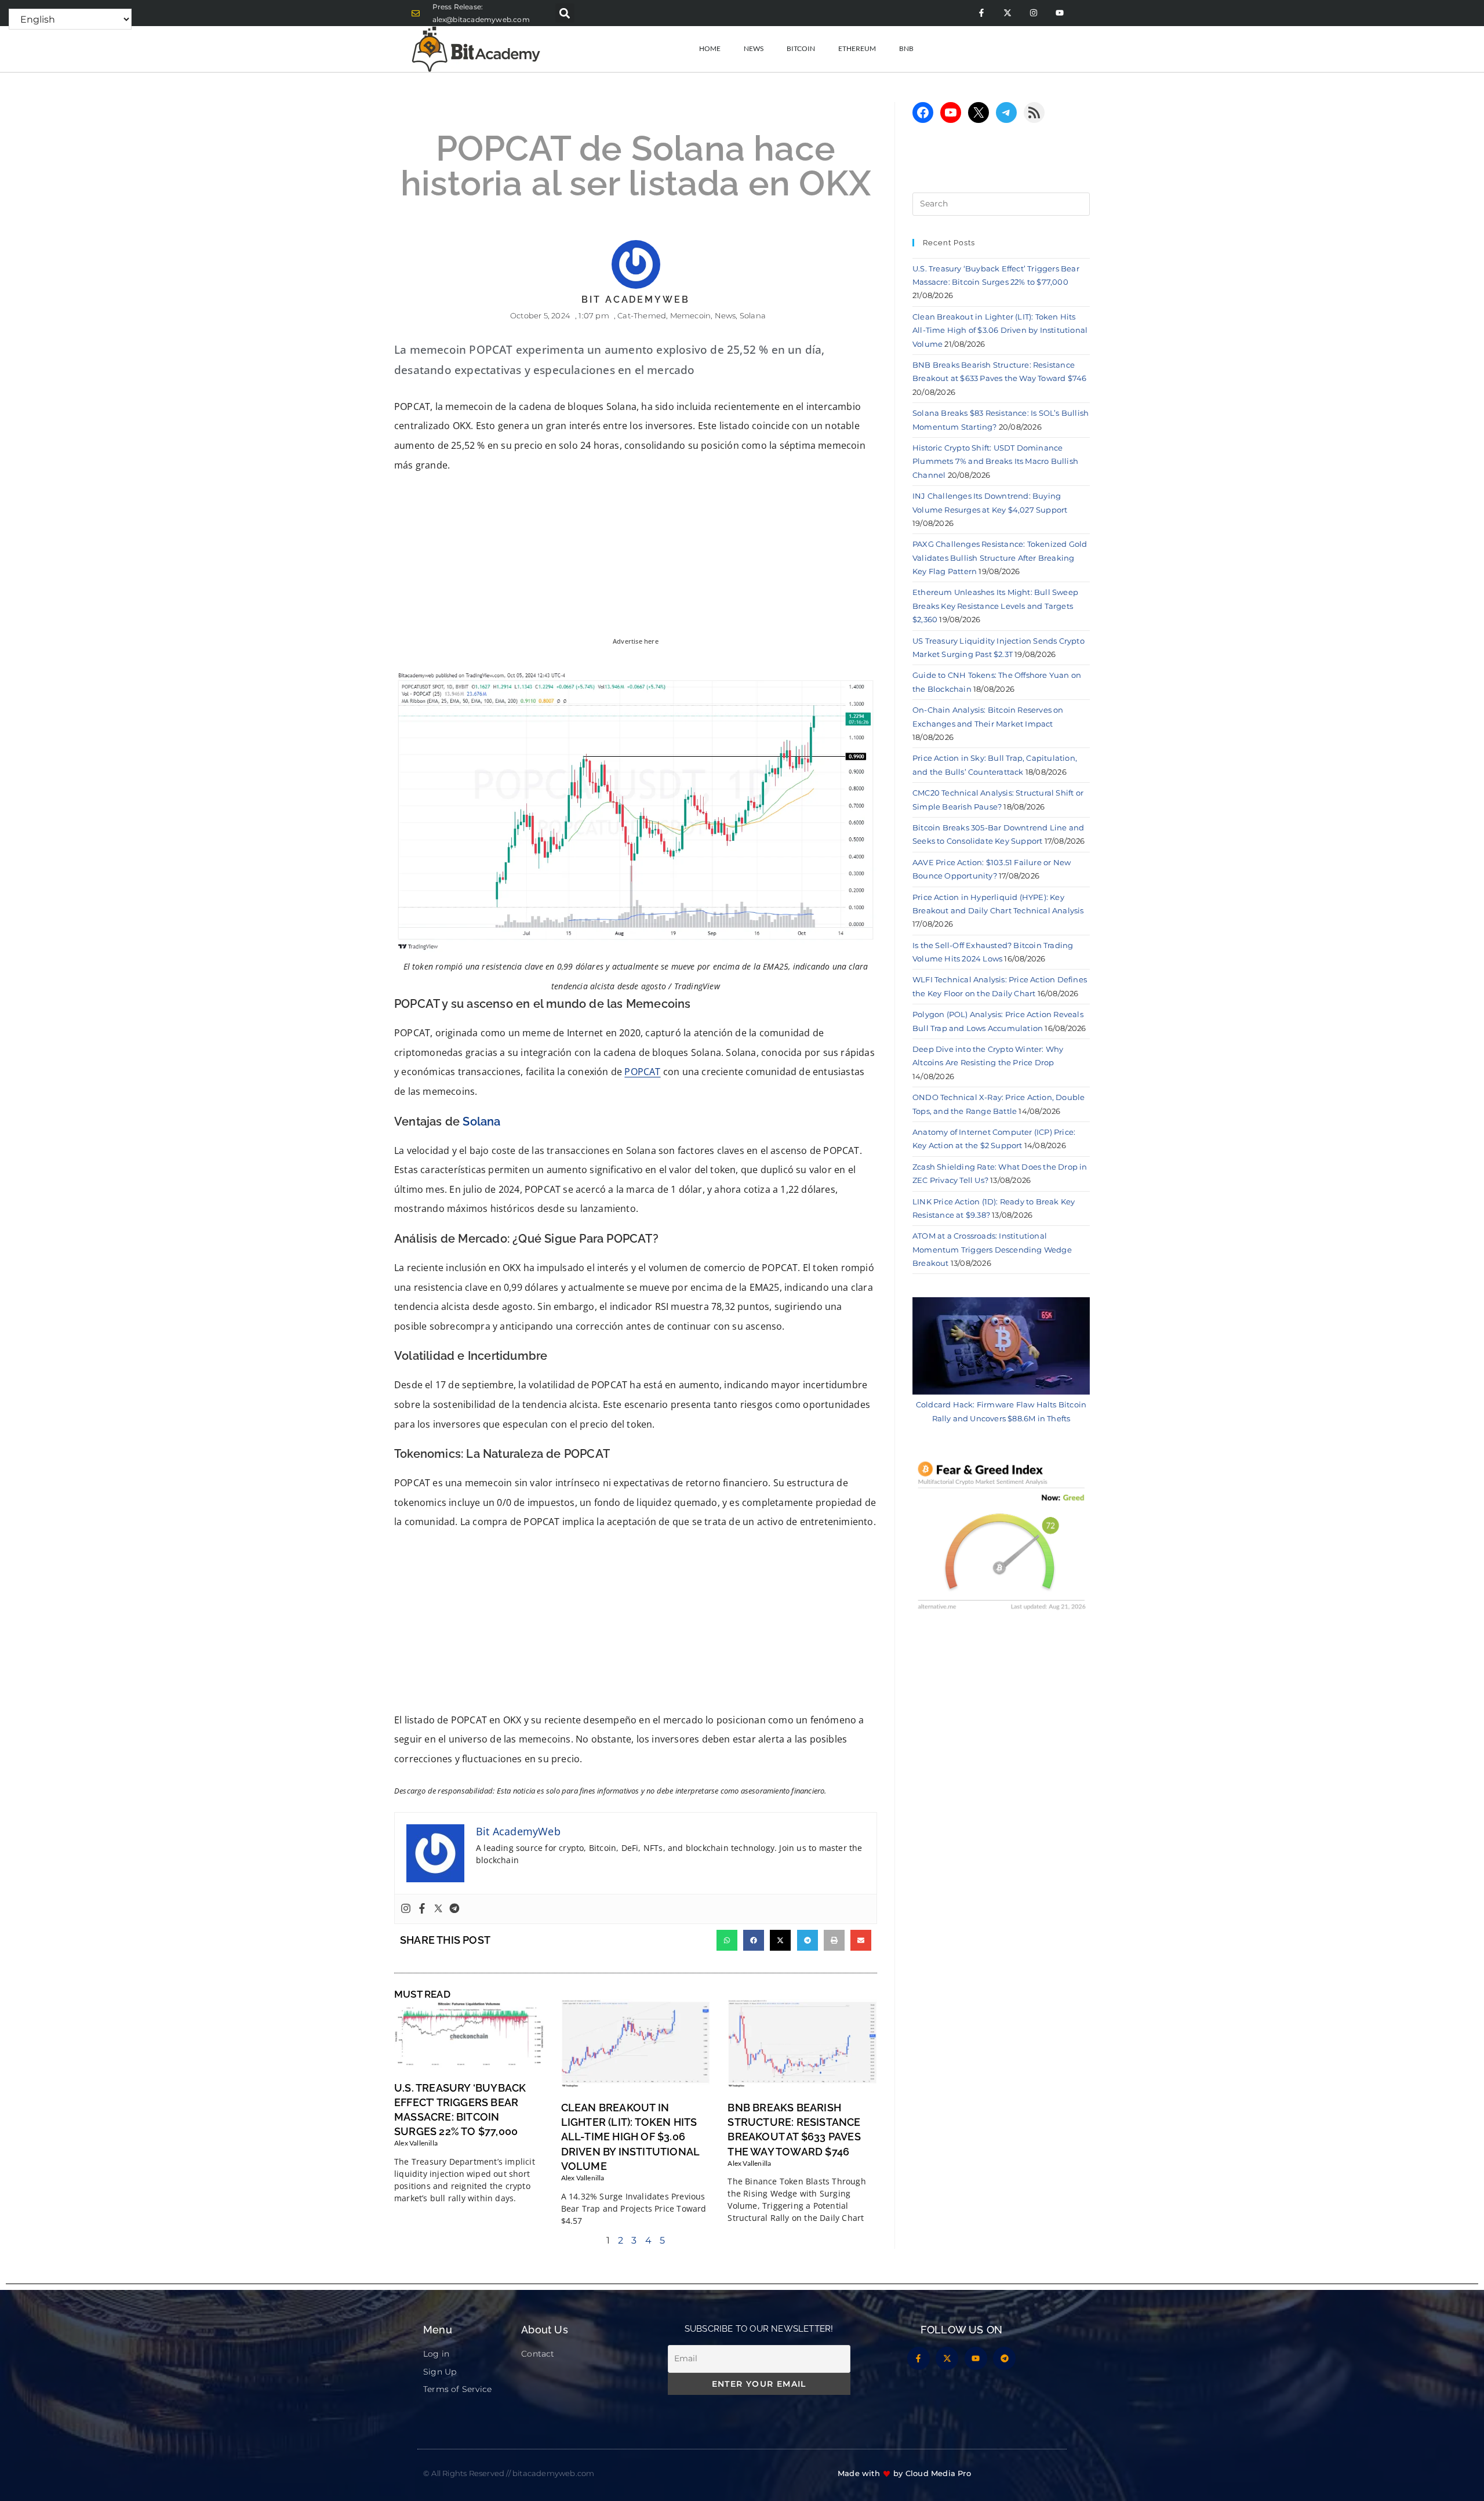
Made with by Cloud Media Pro (904, 2473)
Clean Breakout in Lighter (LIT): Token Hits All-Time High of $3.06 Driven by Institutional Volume (630, 2137)
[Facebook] (422, 1909)
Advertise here (636, 641)
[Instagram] (1033, 13)
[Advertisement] (636, 1625)
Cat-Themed (642, 315)
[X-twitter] (1007, 13)
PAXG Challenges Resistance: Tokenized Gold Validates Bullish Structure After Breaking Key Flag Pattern (1000, 558)
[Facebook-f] (981, 13)
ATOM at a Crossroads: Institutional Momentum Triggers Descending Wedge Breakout (992, 1249)
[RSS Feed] (1034, 112)
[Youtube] (1059, 13)
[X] (979, 112)
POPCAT (642, 1072)
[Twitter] (438, 1909)
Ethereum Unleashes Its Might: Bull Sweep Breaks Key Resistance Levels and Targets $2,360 (995, 606)
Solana (753, 315)
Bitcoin (801, 48)
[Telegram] (454, 1909)
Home (710, 48)
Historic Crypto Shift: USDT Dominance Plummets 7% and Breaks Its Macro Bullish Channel (995, 461)
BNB (906, 48)
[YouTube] (951, 112)
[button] (565, 13)
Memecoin (691, 315)
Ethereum (857, 48)
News (754, 48)
